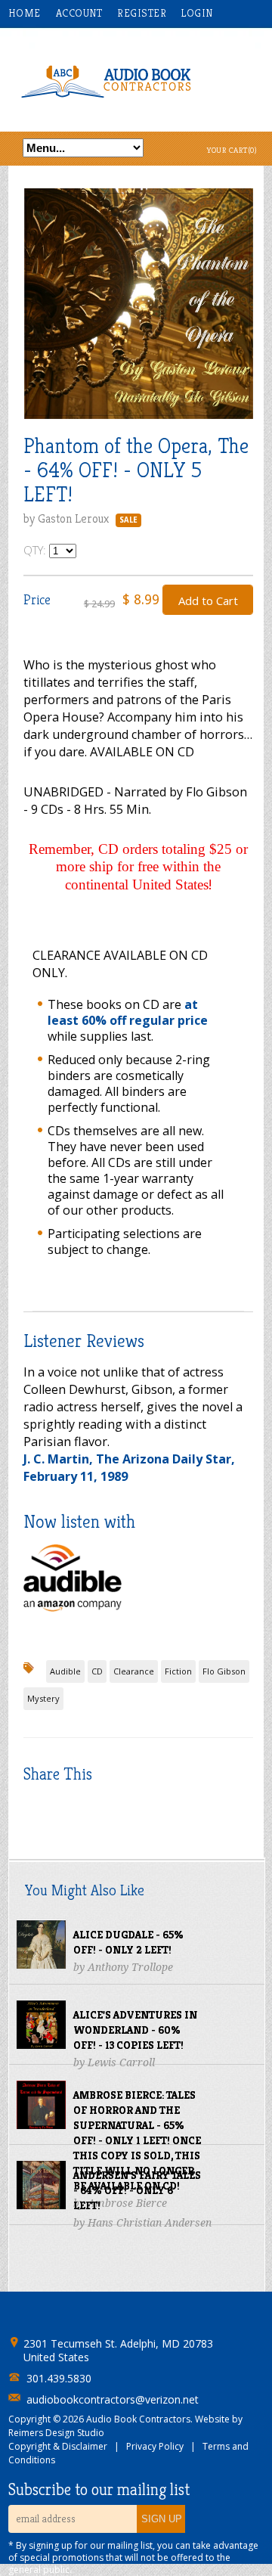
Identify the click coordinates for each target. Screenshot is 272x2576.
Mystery (43, 1698)
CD (97, 1671)
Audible (65, 1671)
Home (25, 13)
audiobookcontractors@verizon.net (113, 2400)
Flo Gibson (224, 1671)
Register (142, 13)
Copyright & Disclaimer (58, 2446)
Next (242, 317)
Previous (35, 317)
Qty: (36, 550)
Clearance (134, 1671)
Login (197, 13)
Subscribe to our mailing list (99, 2490)
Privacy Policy (155, 2446)
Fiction (178, 1671)
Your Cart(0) (232, 150)
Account (79, 13)
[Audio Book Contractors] (136, 80)
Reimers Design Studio (56, 2433)
